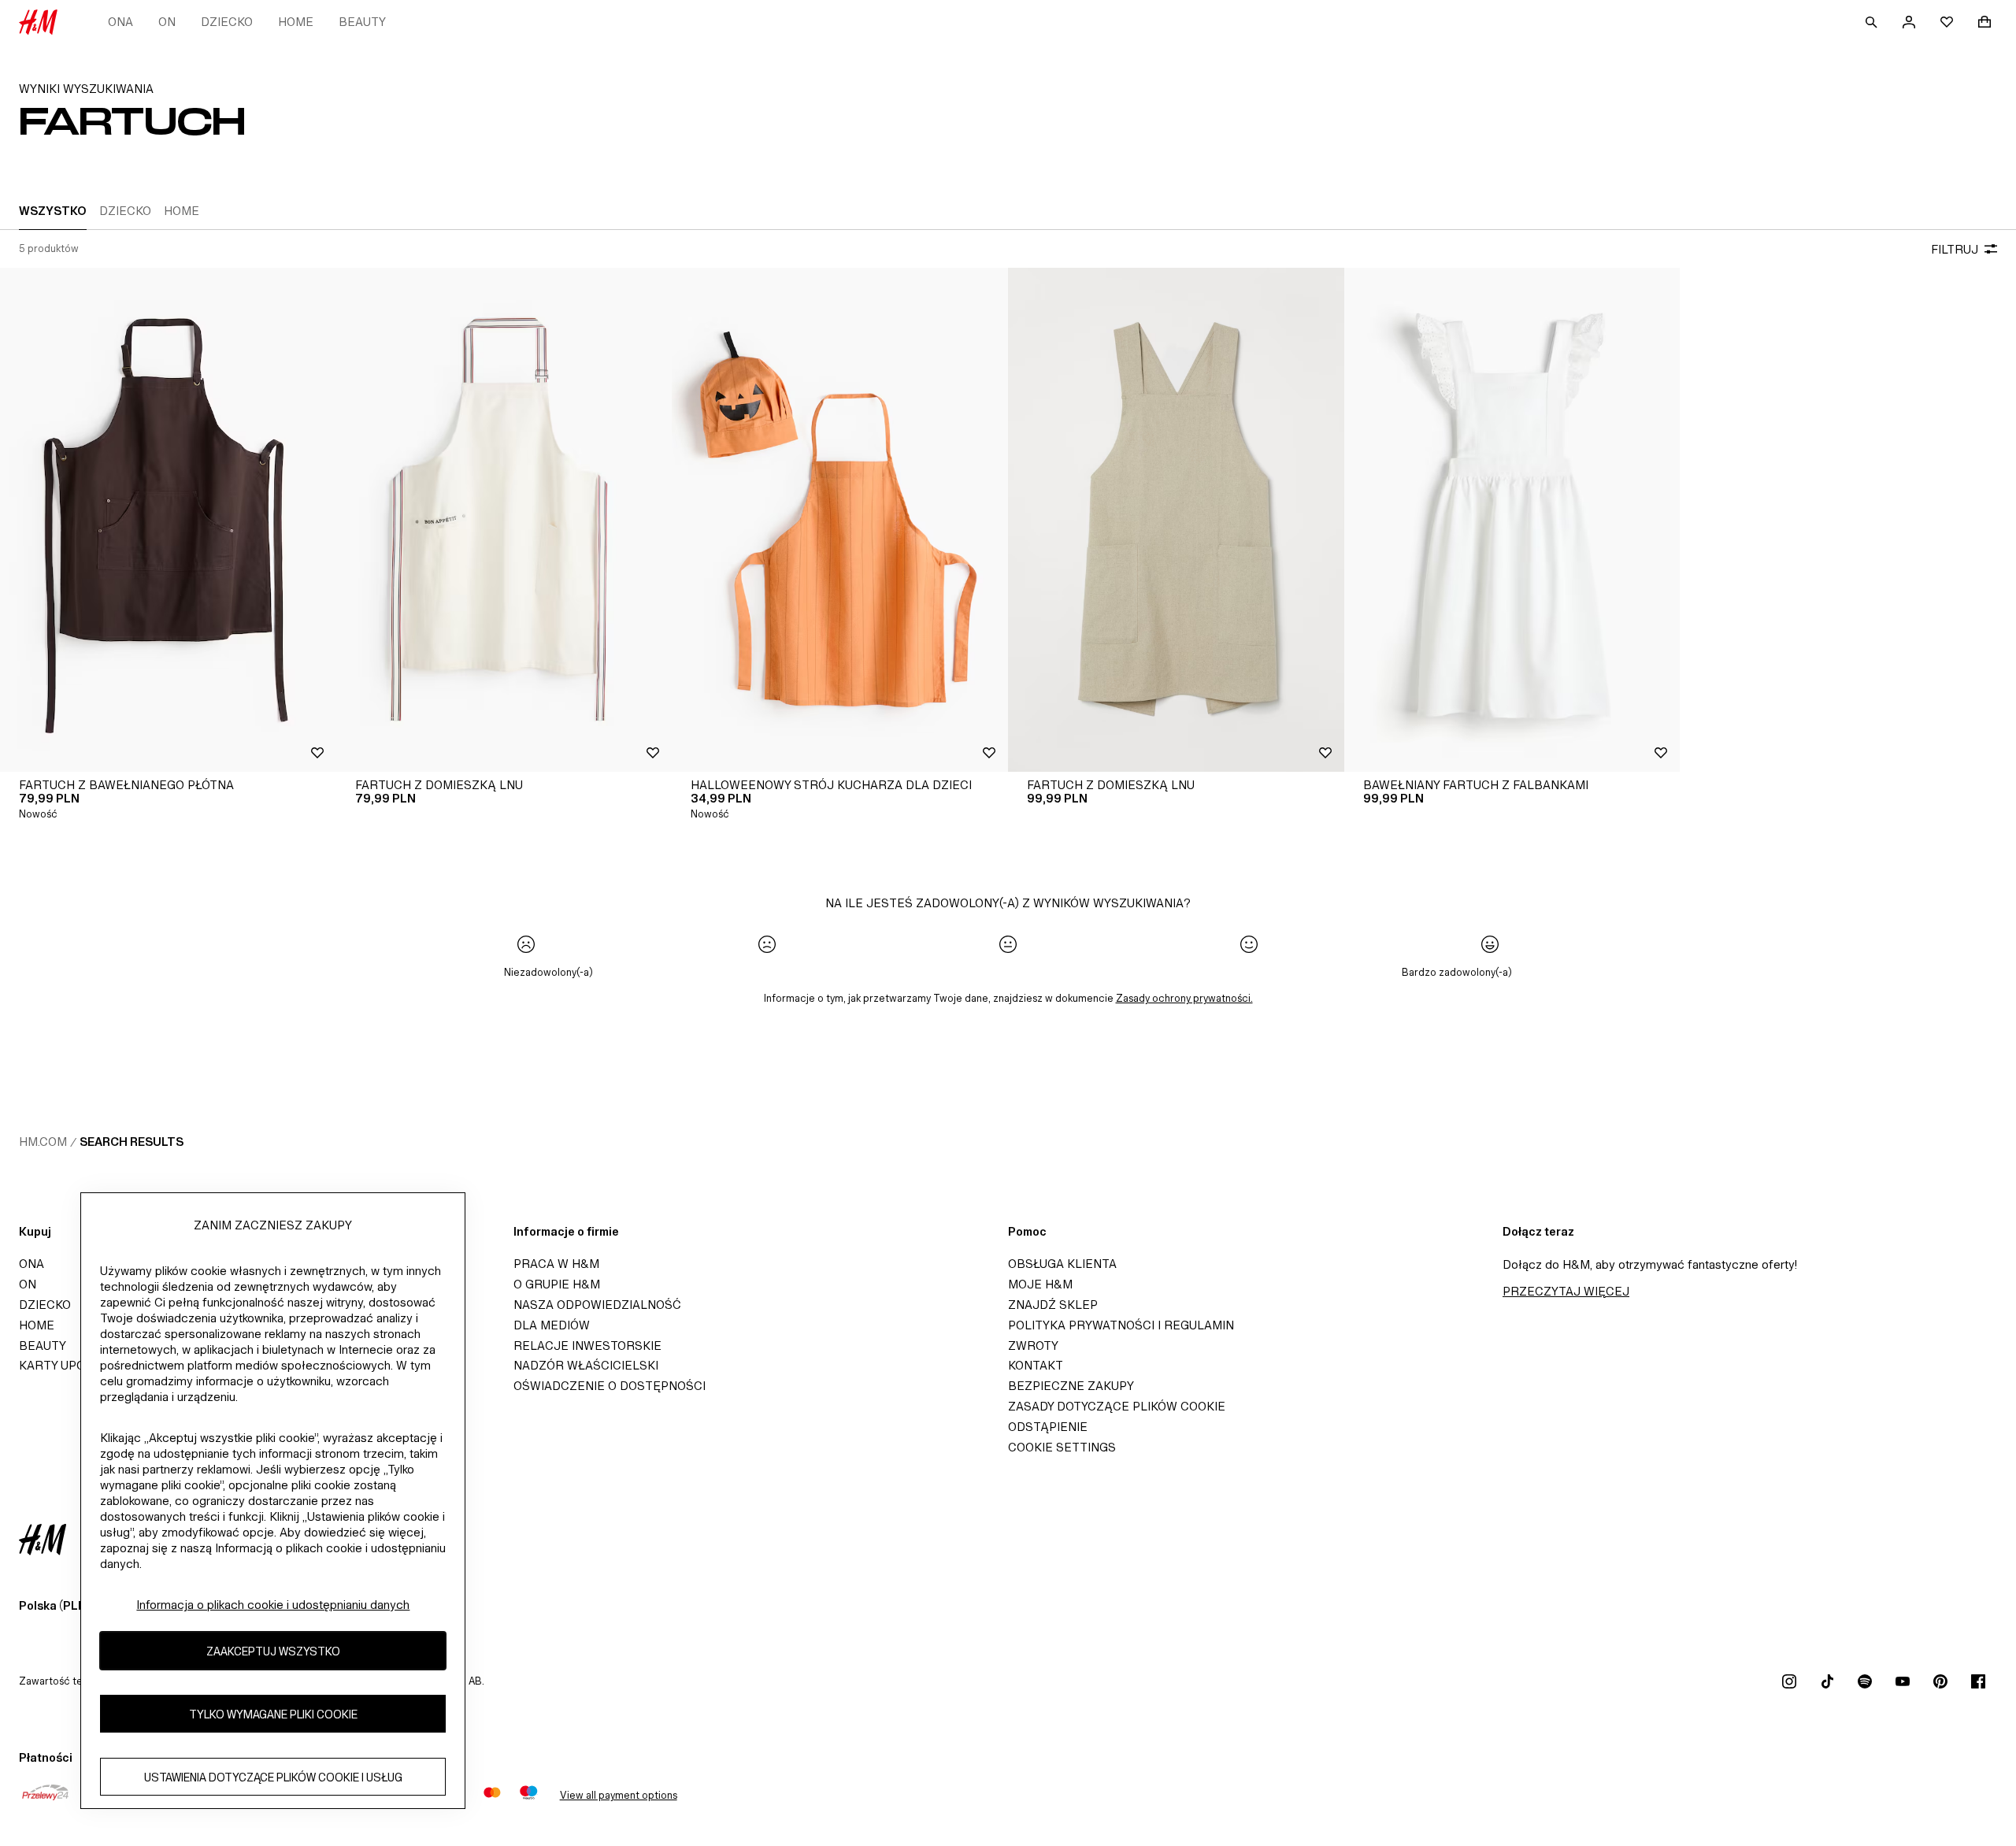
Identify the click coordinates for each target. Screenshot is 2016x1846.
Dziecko (227, 22)
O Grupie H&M (557, 1284)
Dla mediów (552, 1325)
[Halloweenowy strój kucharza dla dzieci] (840, 520)
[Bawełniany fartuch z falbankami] (1512, 520)
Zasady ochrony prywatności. (1184, 998)
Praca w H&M (556, 1264)
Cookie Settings (1062, 1447)
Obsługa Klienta (1062, 1264)
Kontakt (1036, 1365)
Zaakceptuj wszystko (273, 1651)
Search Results (132, 1142)
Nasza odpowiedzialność (597, 1305)
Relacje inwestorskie (587, 1346)
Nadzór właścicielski (586, 1365)
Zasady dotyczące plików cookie (1117, 1406)
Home (296, 22)
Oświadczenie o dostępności (610, 1386)
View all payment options (619, 1795)
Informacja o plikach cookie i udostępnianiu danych (273, 1605)
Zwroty (1033, 1346)
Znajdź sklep (1053, 1305)
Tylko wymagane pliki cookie (273, 1714)
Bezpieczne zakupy (1071, 1386)
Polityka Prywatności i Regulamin (1121, 1325)
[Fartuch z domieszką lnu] (504, 520)
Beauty (362, 22)
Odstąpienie (1048, 1427)
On (167, 22)
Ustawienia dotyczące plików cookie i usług (273, 1777)
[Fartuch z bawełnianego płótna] (168, 520)
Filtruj (1955, 249)
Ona (120, 22)
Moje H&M (1040, 1284)
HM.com (43, 1142)
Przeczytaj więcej (1566, 1291)
